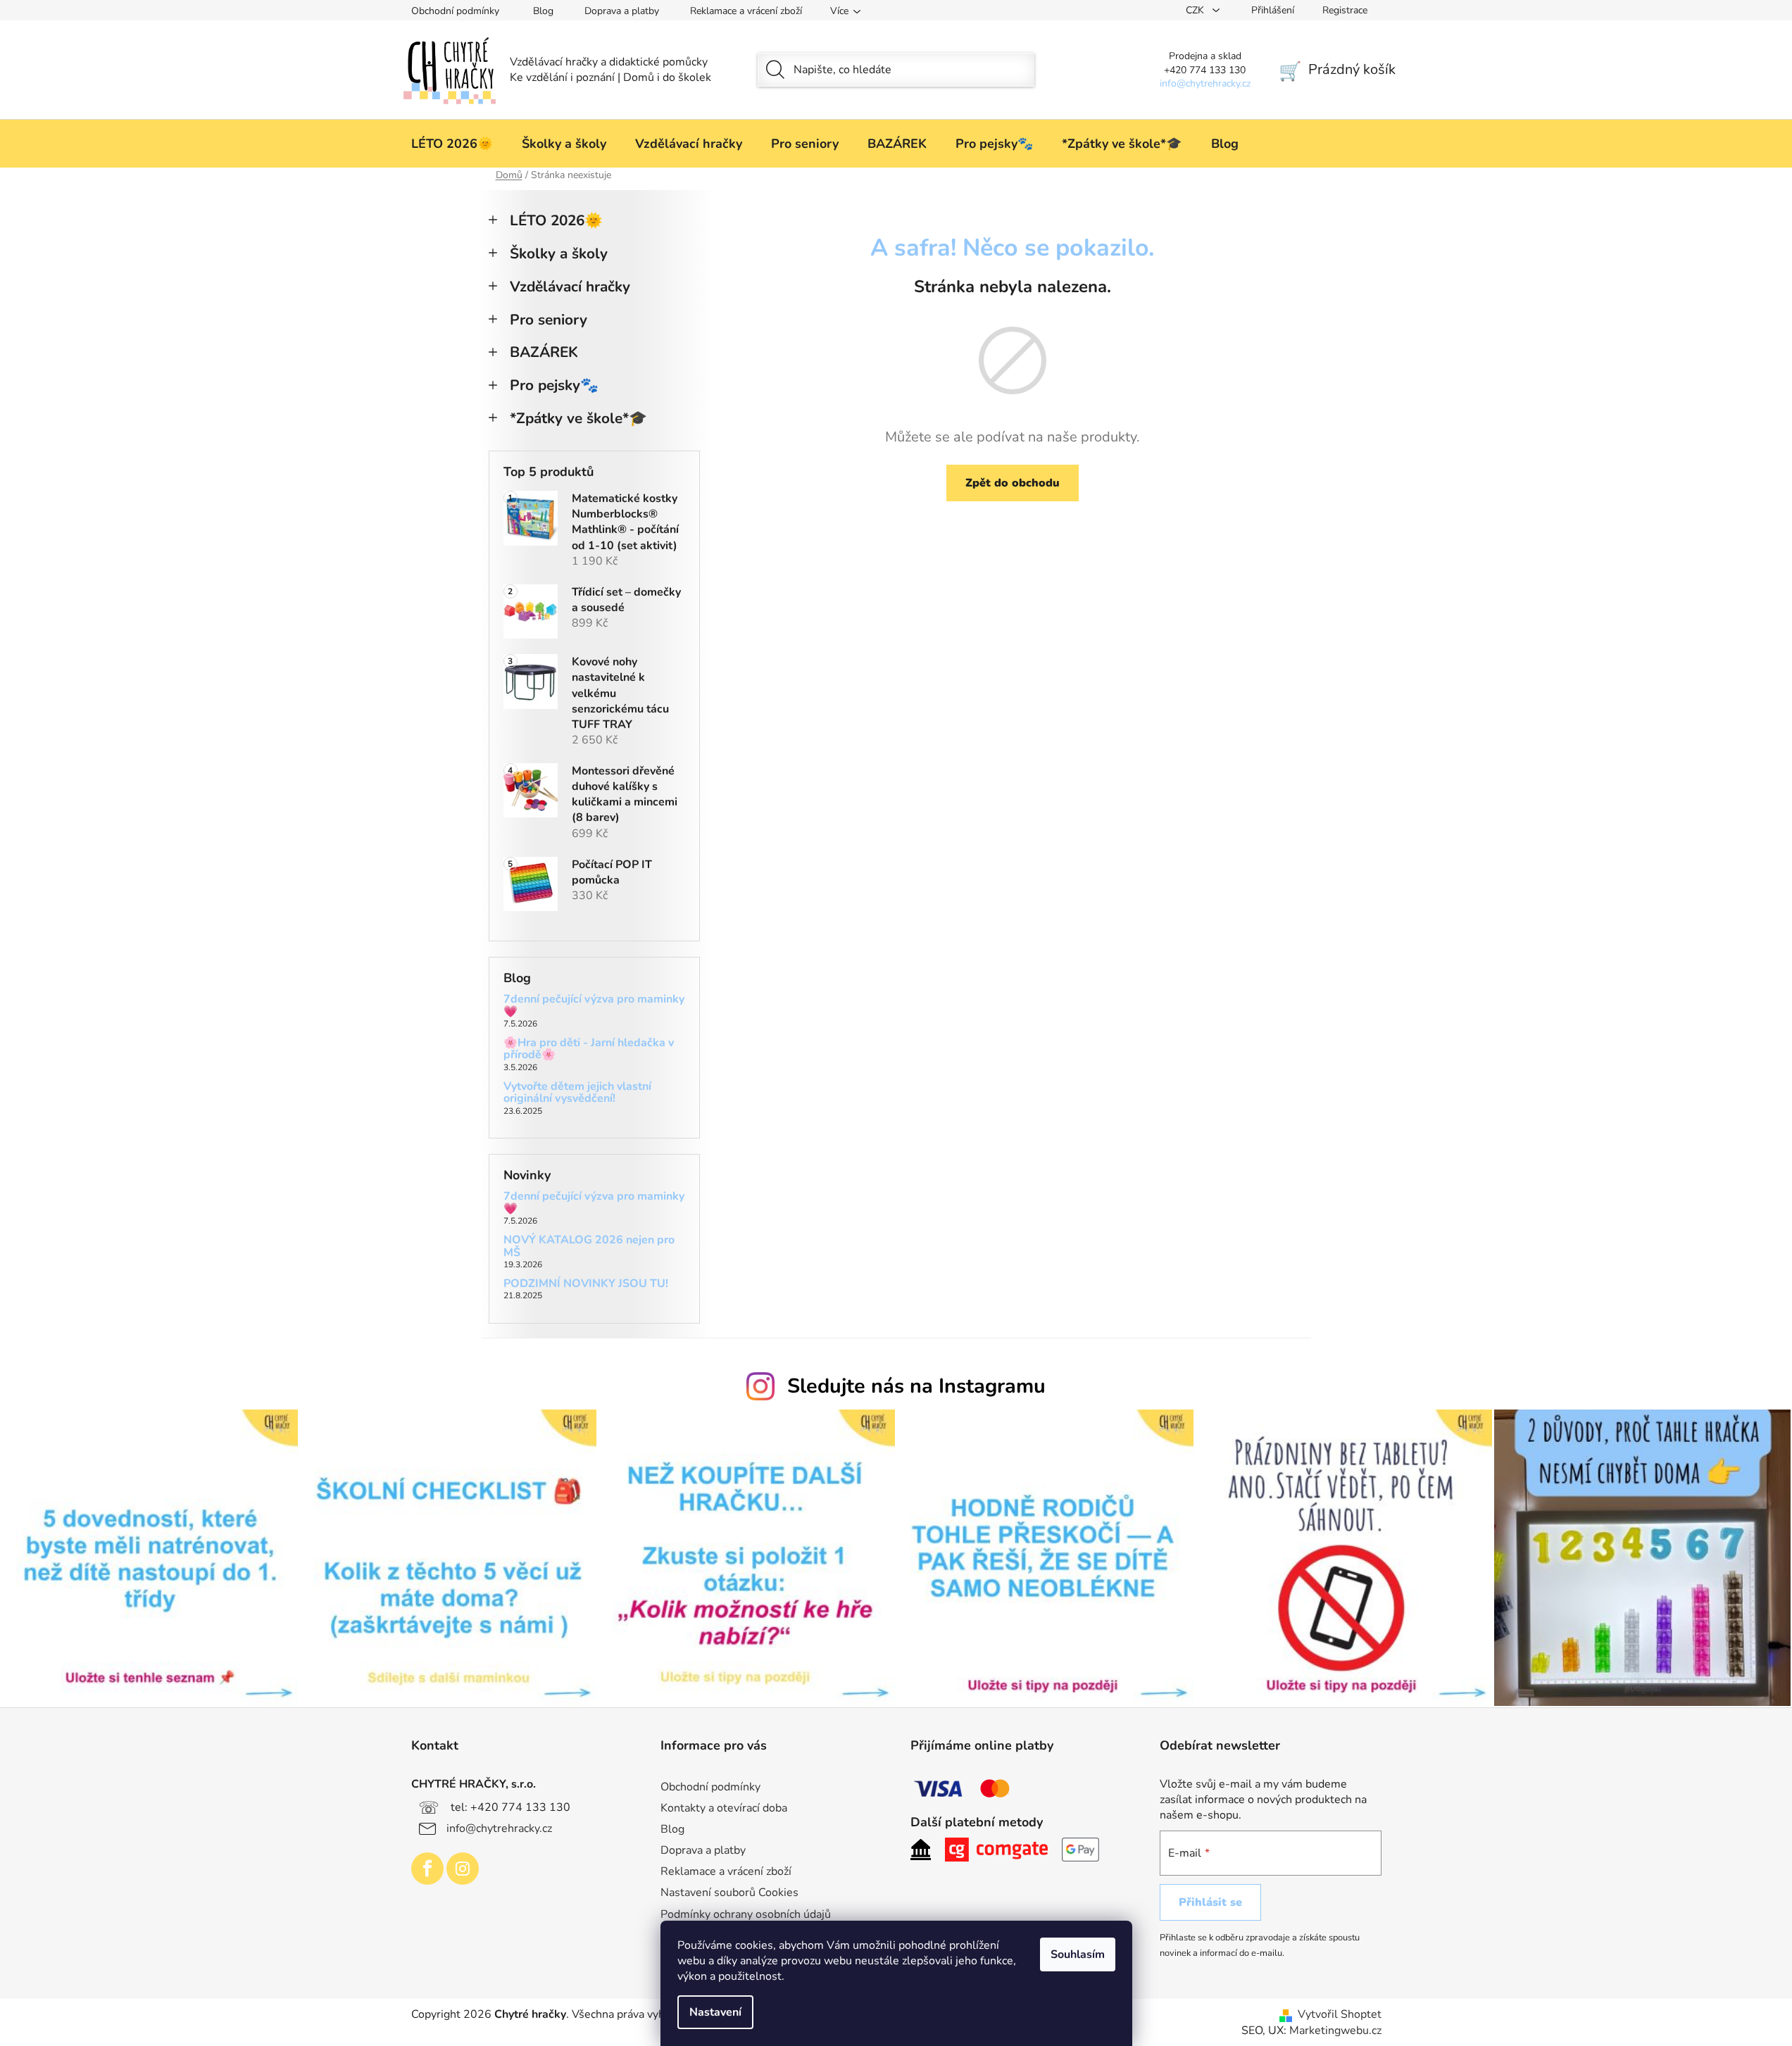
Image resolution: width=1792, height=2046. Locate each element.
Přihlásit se (1210, 1902)
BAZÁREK (544, 352)
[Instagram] (463, 1869)
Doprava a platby (622, 11)
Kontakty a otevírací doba (724, 1808)
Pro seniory (549, 320)
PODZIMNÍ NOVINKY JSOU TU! (586, 1284)
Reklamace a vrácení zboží (746, 11)
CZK (1196, 10)
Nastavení (715, 2012)
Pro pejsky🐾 (554, 385)
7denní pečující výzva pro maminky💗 (594, 1006)
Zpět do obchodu (1013, 483)
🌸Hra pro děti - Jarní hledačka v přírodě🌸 (589, 1049)
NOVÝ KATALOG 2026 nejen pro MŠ (589, 1247)
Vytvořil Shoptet (1340, 2014)
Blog (543, 11)
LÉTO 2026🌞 (556, 220)
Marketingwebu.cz (1335, 2031)
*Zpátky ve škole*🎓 (578, 418)
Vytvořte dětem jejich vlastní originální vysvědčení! (577, 1093)
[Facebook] (427, 1869)
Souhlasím (1078, 1954)
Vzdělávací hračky (570, 287)
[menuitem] (452, 144)
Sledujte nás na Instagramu (916, 1386)
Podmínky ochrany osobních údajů (746, 1914)
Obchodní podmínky (455, 11)
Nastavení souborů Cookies (729, 1893)
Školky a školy (559, 253)
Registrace (1345, 10)
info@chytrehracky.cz (499, 1828)
